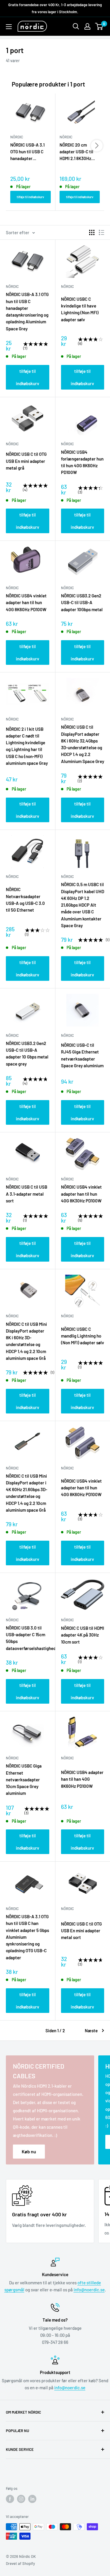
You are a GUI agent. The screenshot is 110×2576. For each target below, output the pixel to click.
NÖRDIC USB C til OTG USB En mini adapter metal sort (81, 1931)
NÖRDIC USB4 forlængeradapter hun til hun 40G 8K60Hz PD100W (82, 462)
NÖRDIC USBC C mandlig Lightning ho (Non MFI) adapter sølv (83, 1336)
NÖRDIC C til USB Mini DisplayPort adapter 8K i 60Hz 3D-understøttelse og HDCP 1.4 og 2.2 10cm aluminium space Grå (26, 1341)
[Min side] (87, 26)
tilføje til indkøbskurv (30, 197)
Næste (91, 2030)
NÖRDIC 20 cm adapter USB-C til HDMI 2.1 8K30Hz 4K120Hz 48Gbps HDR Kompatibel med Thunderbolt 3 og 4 (80, 152)
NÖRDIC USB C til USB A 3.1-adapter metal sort (27, 1194)
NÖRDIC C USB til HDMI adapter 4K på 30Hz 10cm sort (83, 1635)
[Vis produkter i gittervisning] (92, 232)
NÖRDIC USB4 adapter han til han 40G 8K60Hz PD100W (82, 1779)
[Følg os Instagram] (21, 2499)
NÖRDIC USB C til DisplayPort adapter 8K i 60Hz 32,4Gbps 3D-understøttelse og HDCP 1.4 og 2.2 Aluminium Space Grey (83, 744)
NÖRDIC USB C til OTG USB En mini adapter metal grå (26, 461)
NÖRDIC (12, 286)
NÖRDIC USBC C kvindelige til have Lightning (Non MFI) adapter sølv (80, 309)
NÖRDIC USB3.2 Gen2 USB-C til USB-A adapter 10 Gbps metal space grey (27, 1053)
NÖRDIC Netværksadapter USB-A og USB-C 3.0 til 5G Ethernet (25, 900)
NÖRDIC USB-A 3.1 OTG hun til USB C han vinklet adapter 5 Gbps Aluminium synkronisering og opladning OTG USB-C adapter (27, 1937)
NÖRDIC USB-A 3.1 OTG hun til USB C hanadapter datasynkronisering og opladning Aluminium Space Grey (29, 152)
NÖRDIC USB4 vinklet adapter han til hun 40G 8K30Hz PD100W (81, 1194)
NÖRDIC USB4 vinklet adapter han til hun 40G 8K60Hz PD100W (26, 603)
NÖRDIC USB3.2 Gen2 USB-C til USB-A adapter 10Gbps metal (82, 603)
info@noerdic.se (89, 2290)
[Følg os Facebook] (10, 2499)
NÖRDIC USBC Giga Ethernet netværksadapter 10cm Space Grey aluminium (24, 1779)
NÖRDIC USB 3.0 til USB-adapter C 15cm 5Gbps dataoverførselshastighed (28, 1638)
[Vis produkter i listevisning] (101, 232)
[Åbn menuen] (9, 27)
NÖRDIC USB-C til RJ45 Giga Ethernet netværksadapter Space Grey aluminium (82, 1055)
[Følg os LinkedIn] (32, 2499)
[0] (99, 26)
